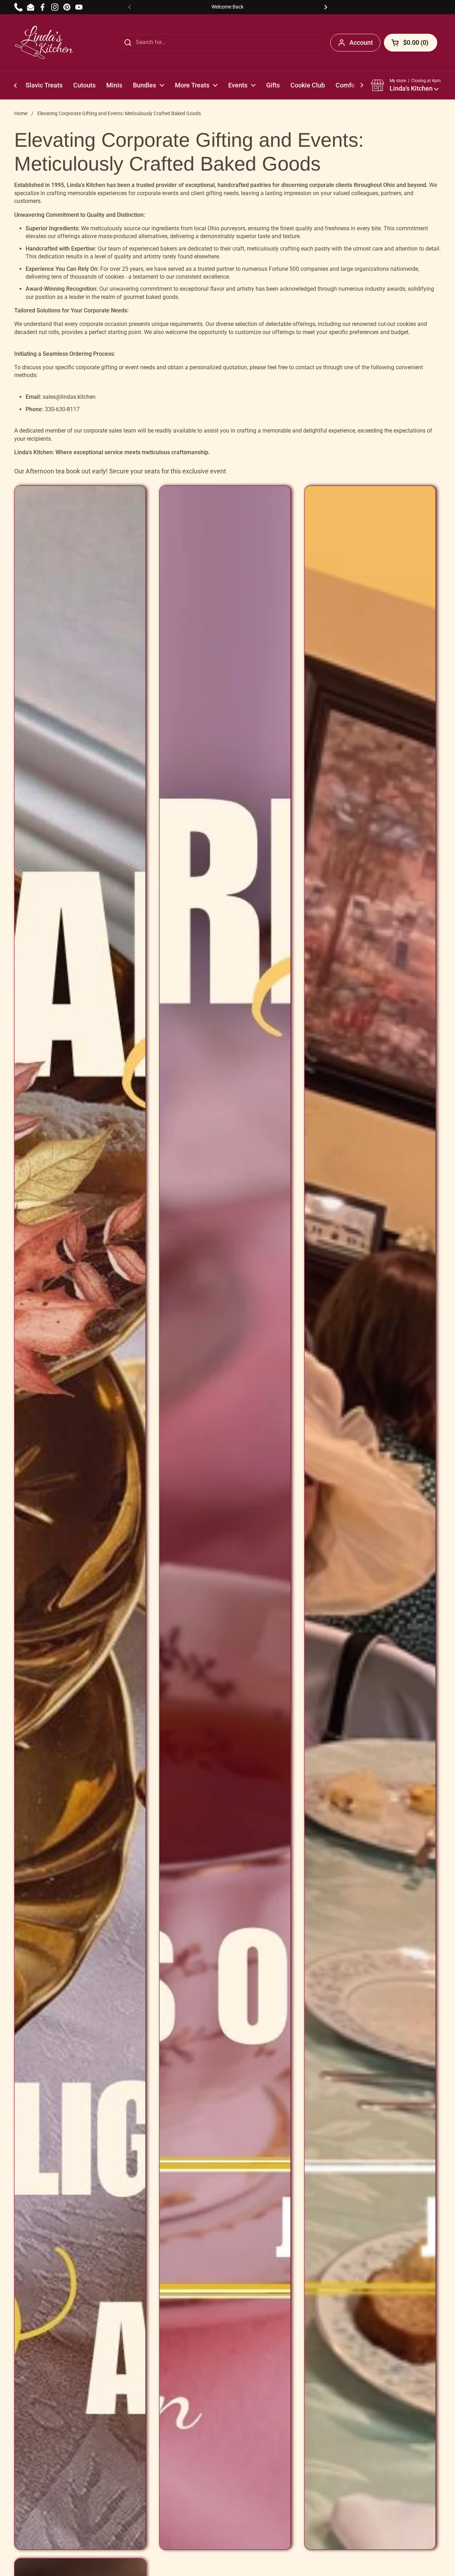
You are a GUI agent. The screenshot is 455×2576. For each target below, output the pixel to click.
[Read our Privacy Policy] (280, 214)
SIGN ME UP (227, 239)
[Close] (288, 31)
